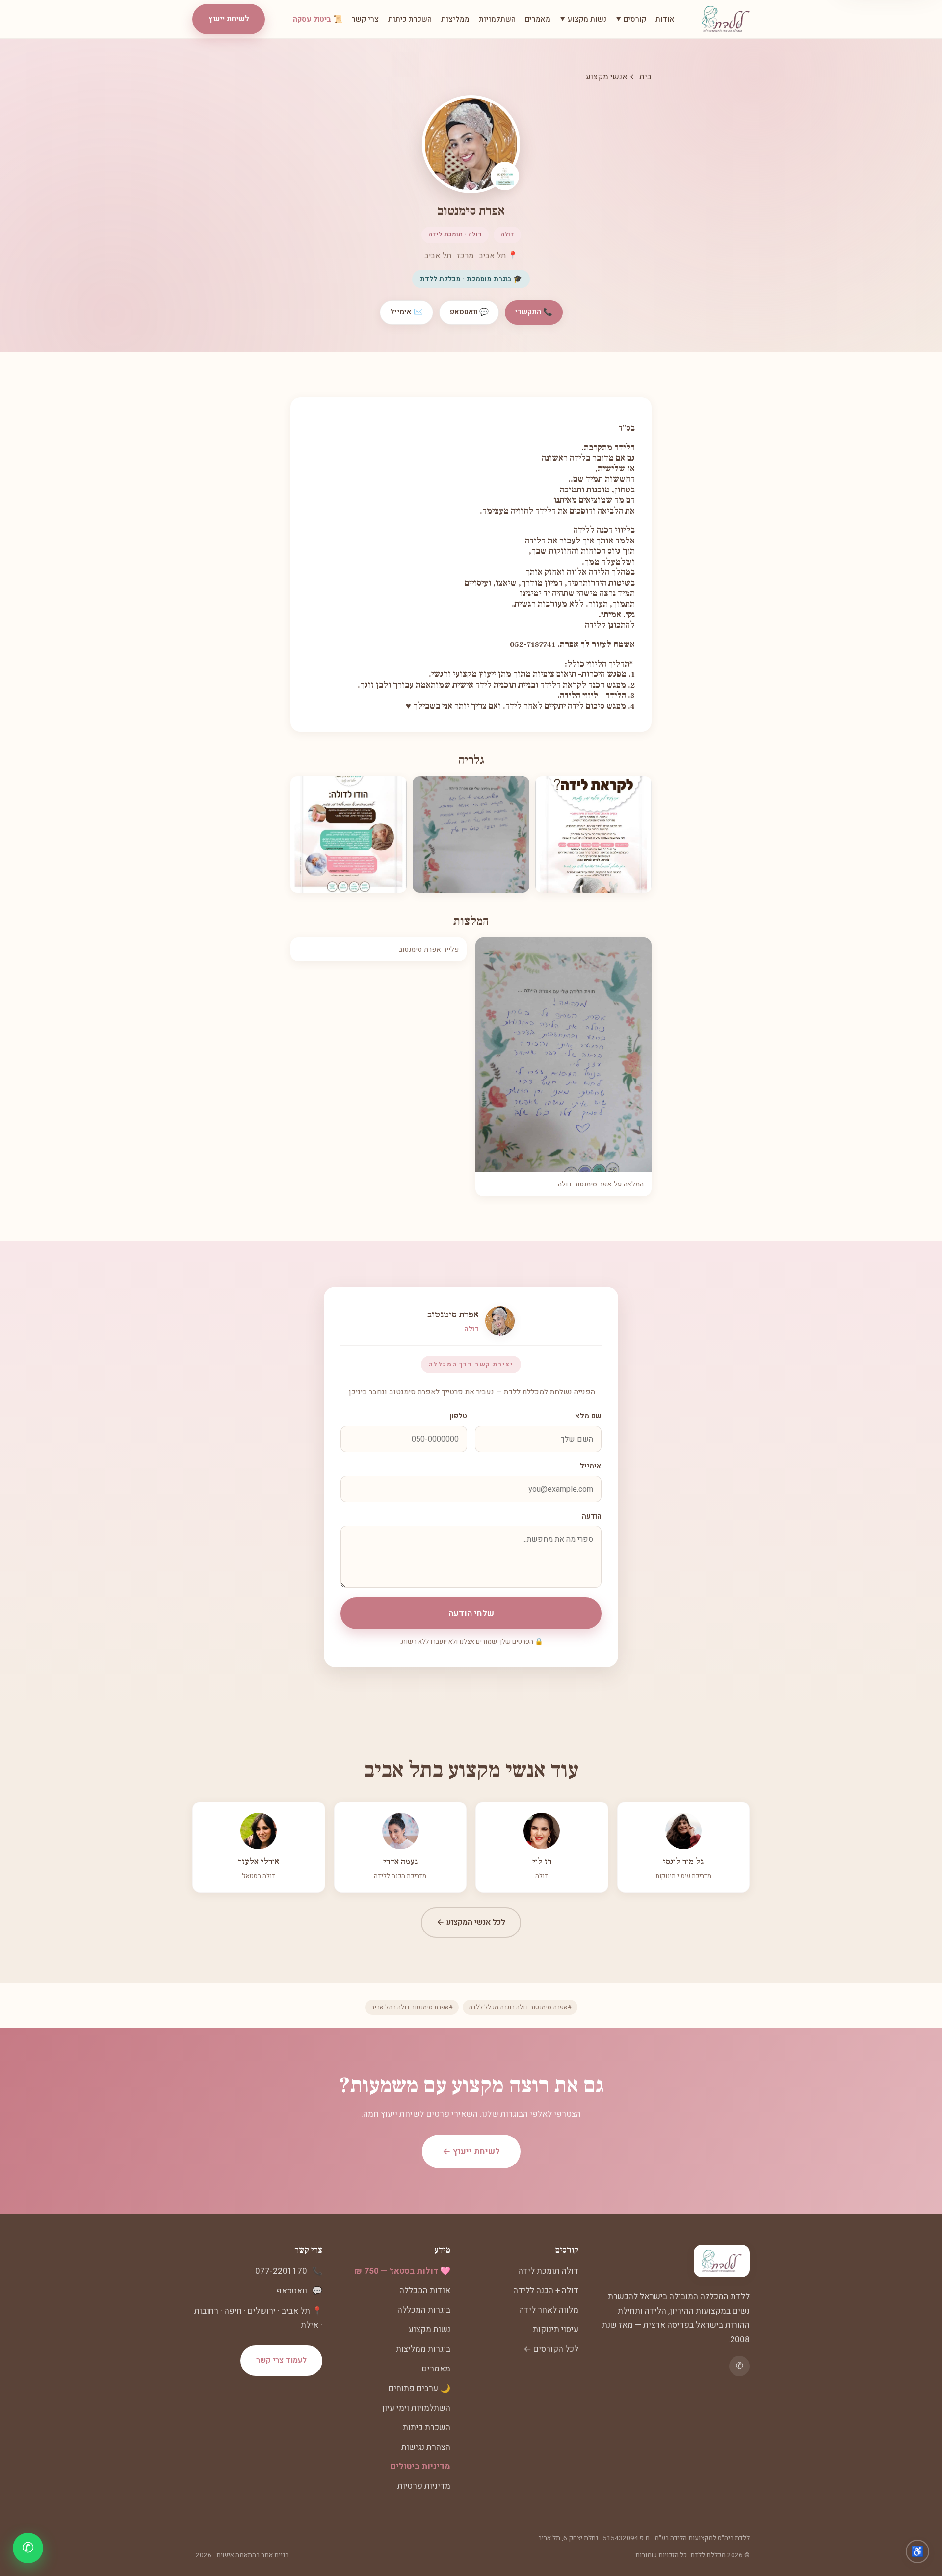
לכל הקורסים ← (551, 2349)
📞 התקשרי (534, 312)
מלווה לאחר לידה (549, 2310)
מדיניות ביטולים (420, 2466)
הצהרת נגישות (426, 2447)
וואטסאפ (292, 2291)
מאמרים (538, 19)
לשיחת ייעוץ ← (471, 2151)
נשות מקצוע (430, 2330)
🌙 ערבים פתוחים (419, 2388)
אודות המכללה (425, 2290)
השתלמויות (497, 19)
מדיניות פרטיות (424, 2486)
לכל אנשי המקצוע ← (471, 1922)
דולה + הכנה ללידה (546, 2290)
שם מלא (588, 1416)
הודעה (592, 1516)
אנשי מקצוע (607, 77)
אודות (665, 19)
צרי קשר (365, 19)
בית (645, 77)
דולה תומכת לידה (548, 2271)
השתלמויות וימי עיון (416, 2408)
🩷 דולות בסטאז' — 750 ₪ (402, 2271)
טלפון (458, 1416)
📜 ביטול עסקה (318, 19)
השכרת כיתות (410, 19)
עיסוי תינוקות (556, 2330)
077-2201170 (281, 2271)
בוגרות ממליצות (423, 2349)
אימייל (591, 1466)
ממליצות (455, 19)
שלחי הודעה (471, 1613)
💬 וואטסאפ (469, 312)
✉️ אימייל (406, 312)
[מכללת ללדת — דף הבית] (726, 19)
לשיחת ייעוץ (229, 19)
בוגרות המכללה (424, 2310)
